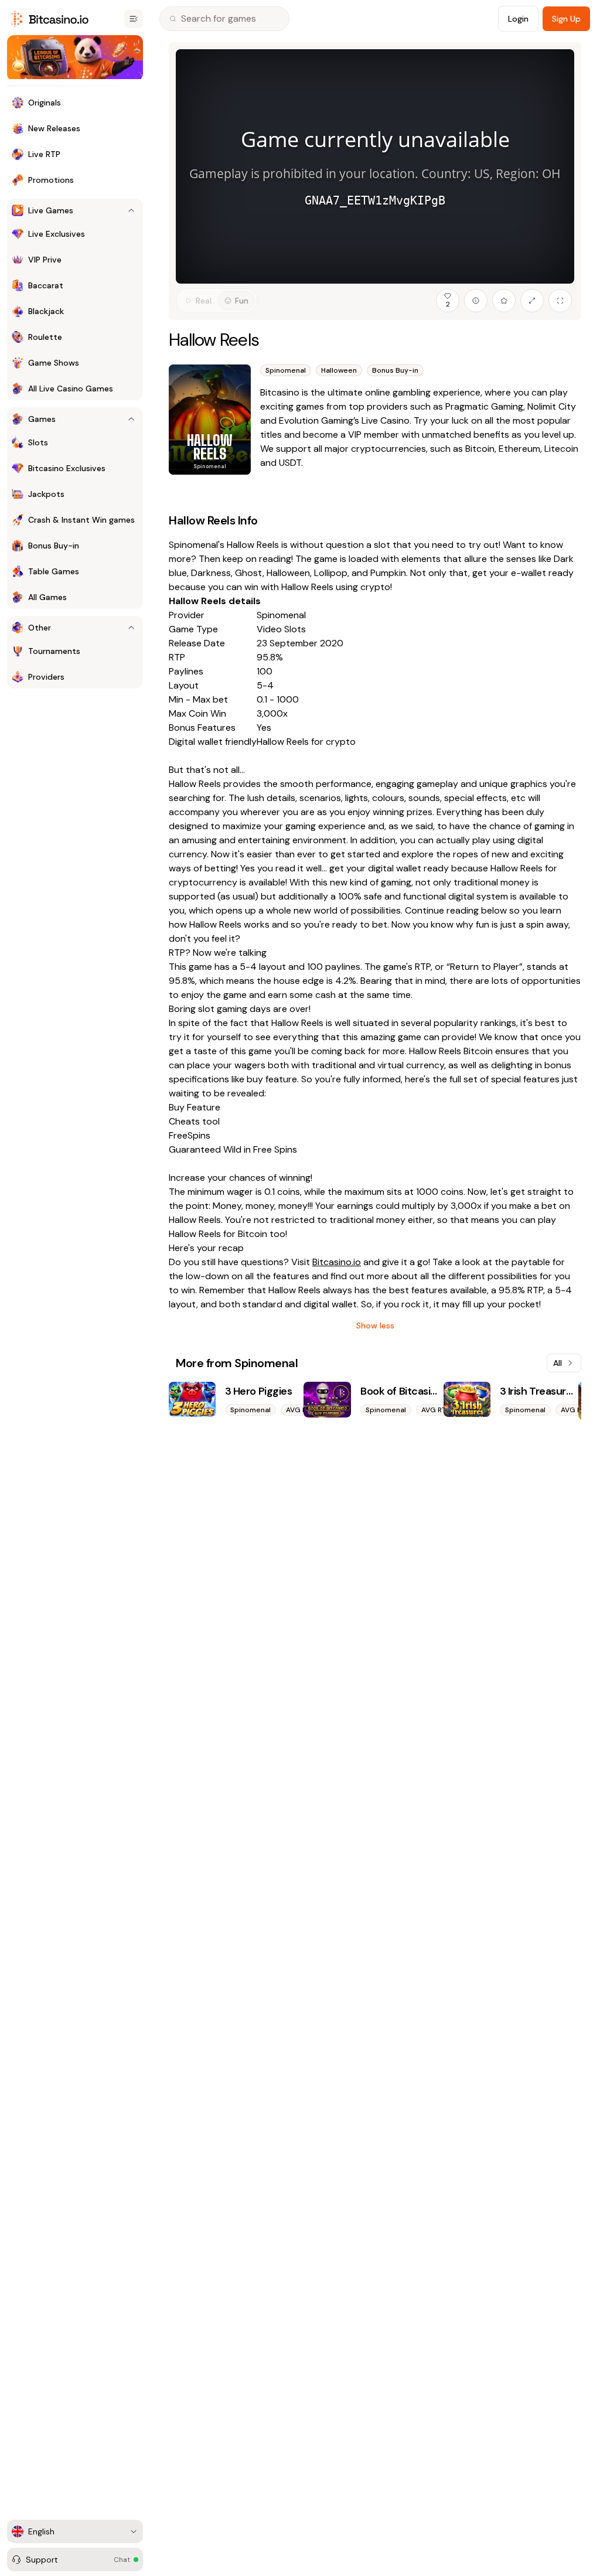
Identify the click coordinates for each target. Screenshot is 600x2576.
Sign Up (566, 19)
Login (518, 19)
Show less (375, 1326)
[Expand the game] (532, 301)
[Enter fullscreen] (560, 301)
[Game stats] (476, 301)
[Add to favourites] (504, 301)
